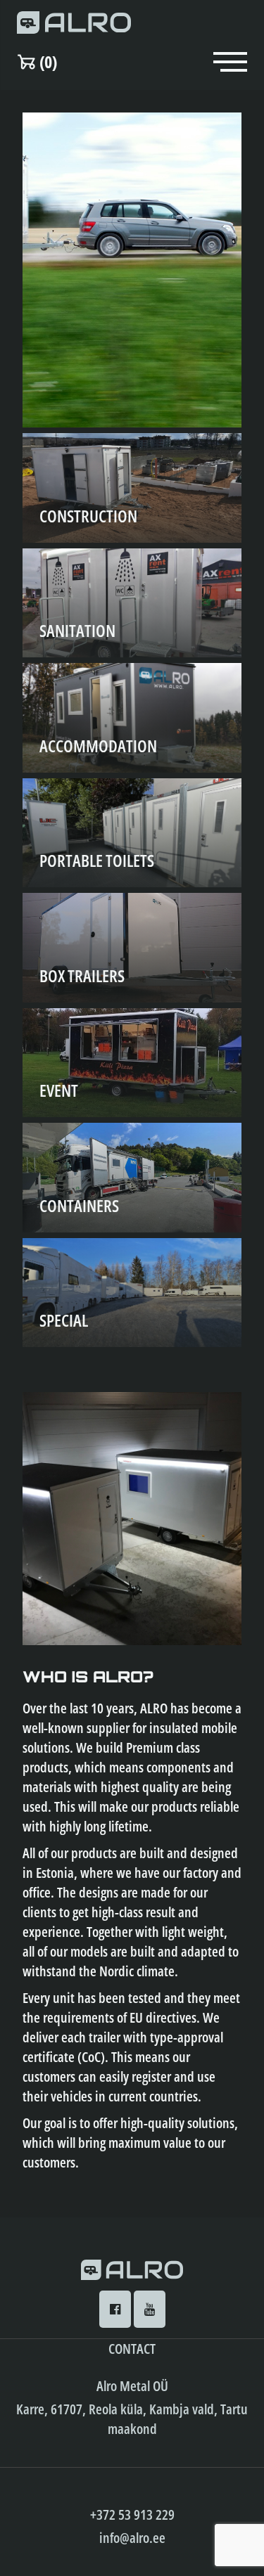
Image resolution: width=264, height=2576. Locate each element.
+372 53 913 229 (132, 2514)
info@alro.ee (132, 2538)
